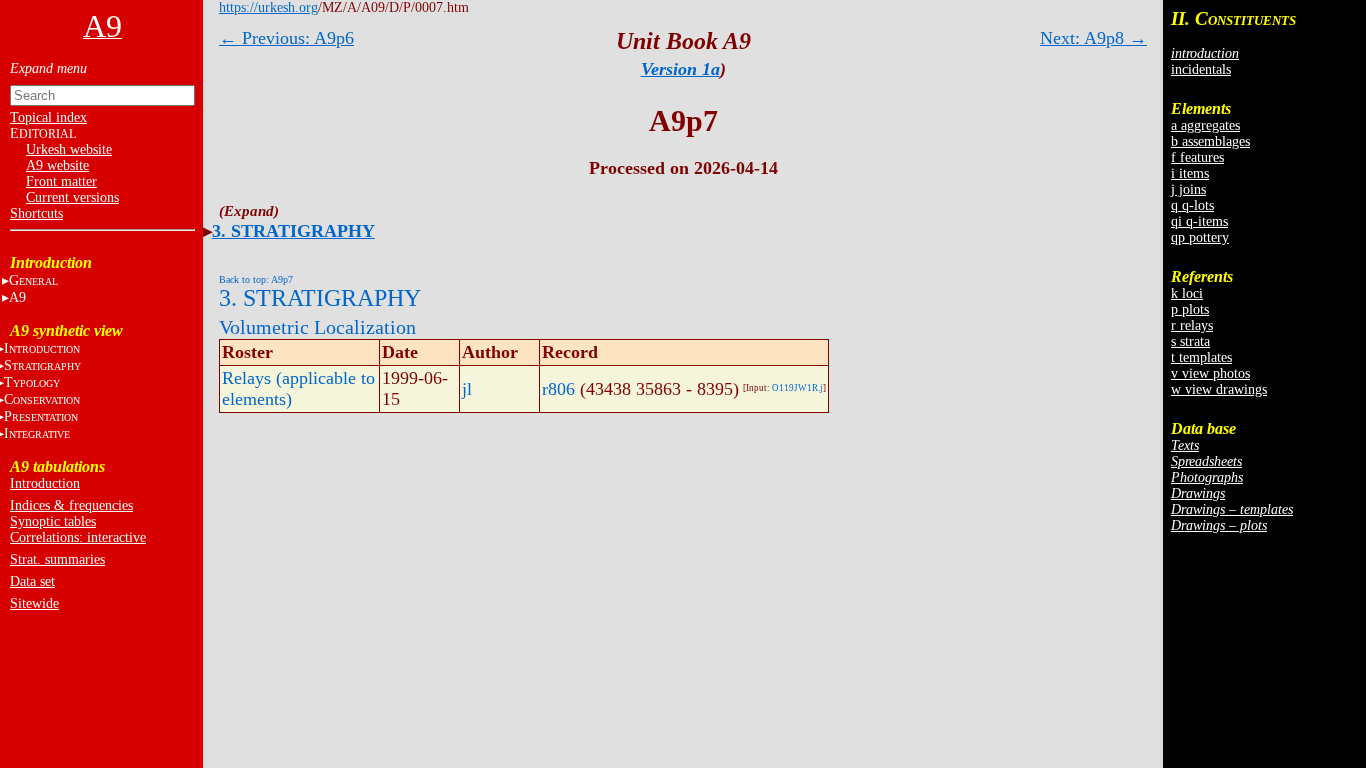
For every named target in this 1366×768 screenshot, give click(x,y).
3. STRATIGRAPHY (293, 231)
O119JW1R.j (797, 388)
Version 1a (680, 69)
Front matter (61, 181)
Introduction (45, 483)
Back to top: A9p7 (256, 279)
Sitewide (34, 603)
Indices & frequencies (71, 505)
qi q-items (1199, 221)
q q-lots (1192, 205)
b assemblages (1210, 141)
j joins (1188, 189)
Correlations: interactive (78, 537)
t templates (1201, 357)
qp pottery (1200, 237)
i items (1190, 173)
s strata (1190, 341)
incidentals (1201, 69)
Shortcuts (36, 213)
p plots (1190, 309)
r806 (558, 389)
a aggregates (1205, 125)
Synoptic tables (53, 521)
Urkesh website (69, 149)
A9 (17, 297)
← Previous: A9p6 (286, 38)
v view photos (1210, 373)
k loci (1187, 293)
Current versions (72, 197)
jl (467, 389)
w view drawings (1219, 389)
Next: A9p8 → (1093, 38)
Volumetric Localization (317, 327)
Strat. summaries (57, 559)
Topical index (48, 117)
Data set (32, 581)
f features (1197, 157)
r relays (1192, 325)
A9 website (57, 165)
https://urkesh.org (268, 7)
